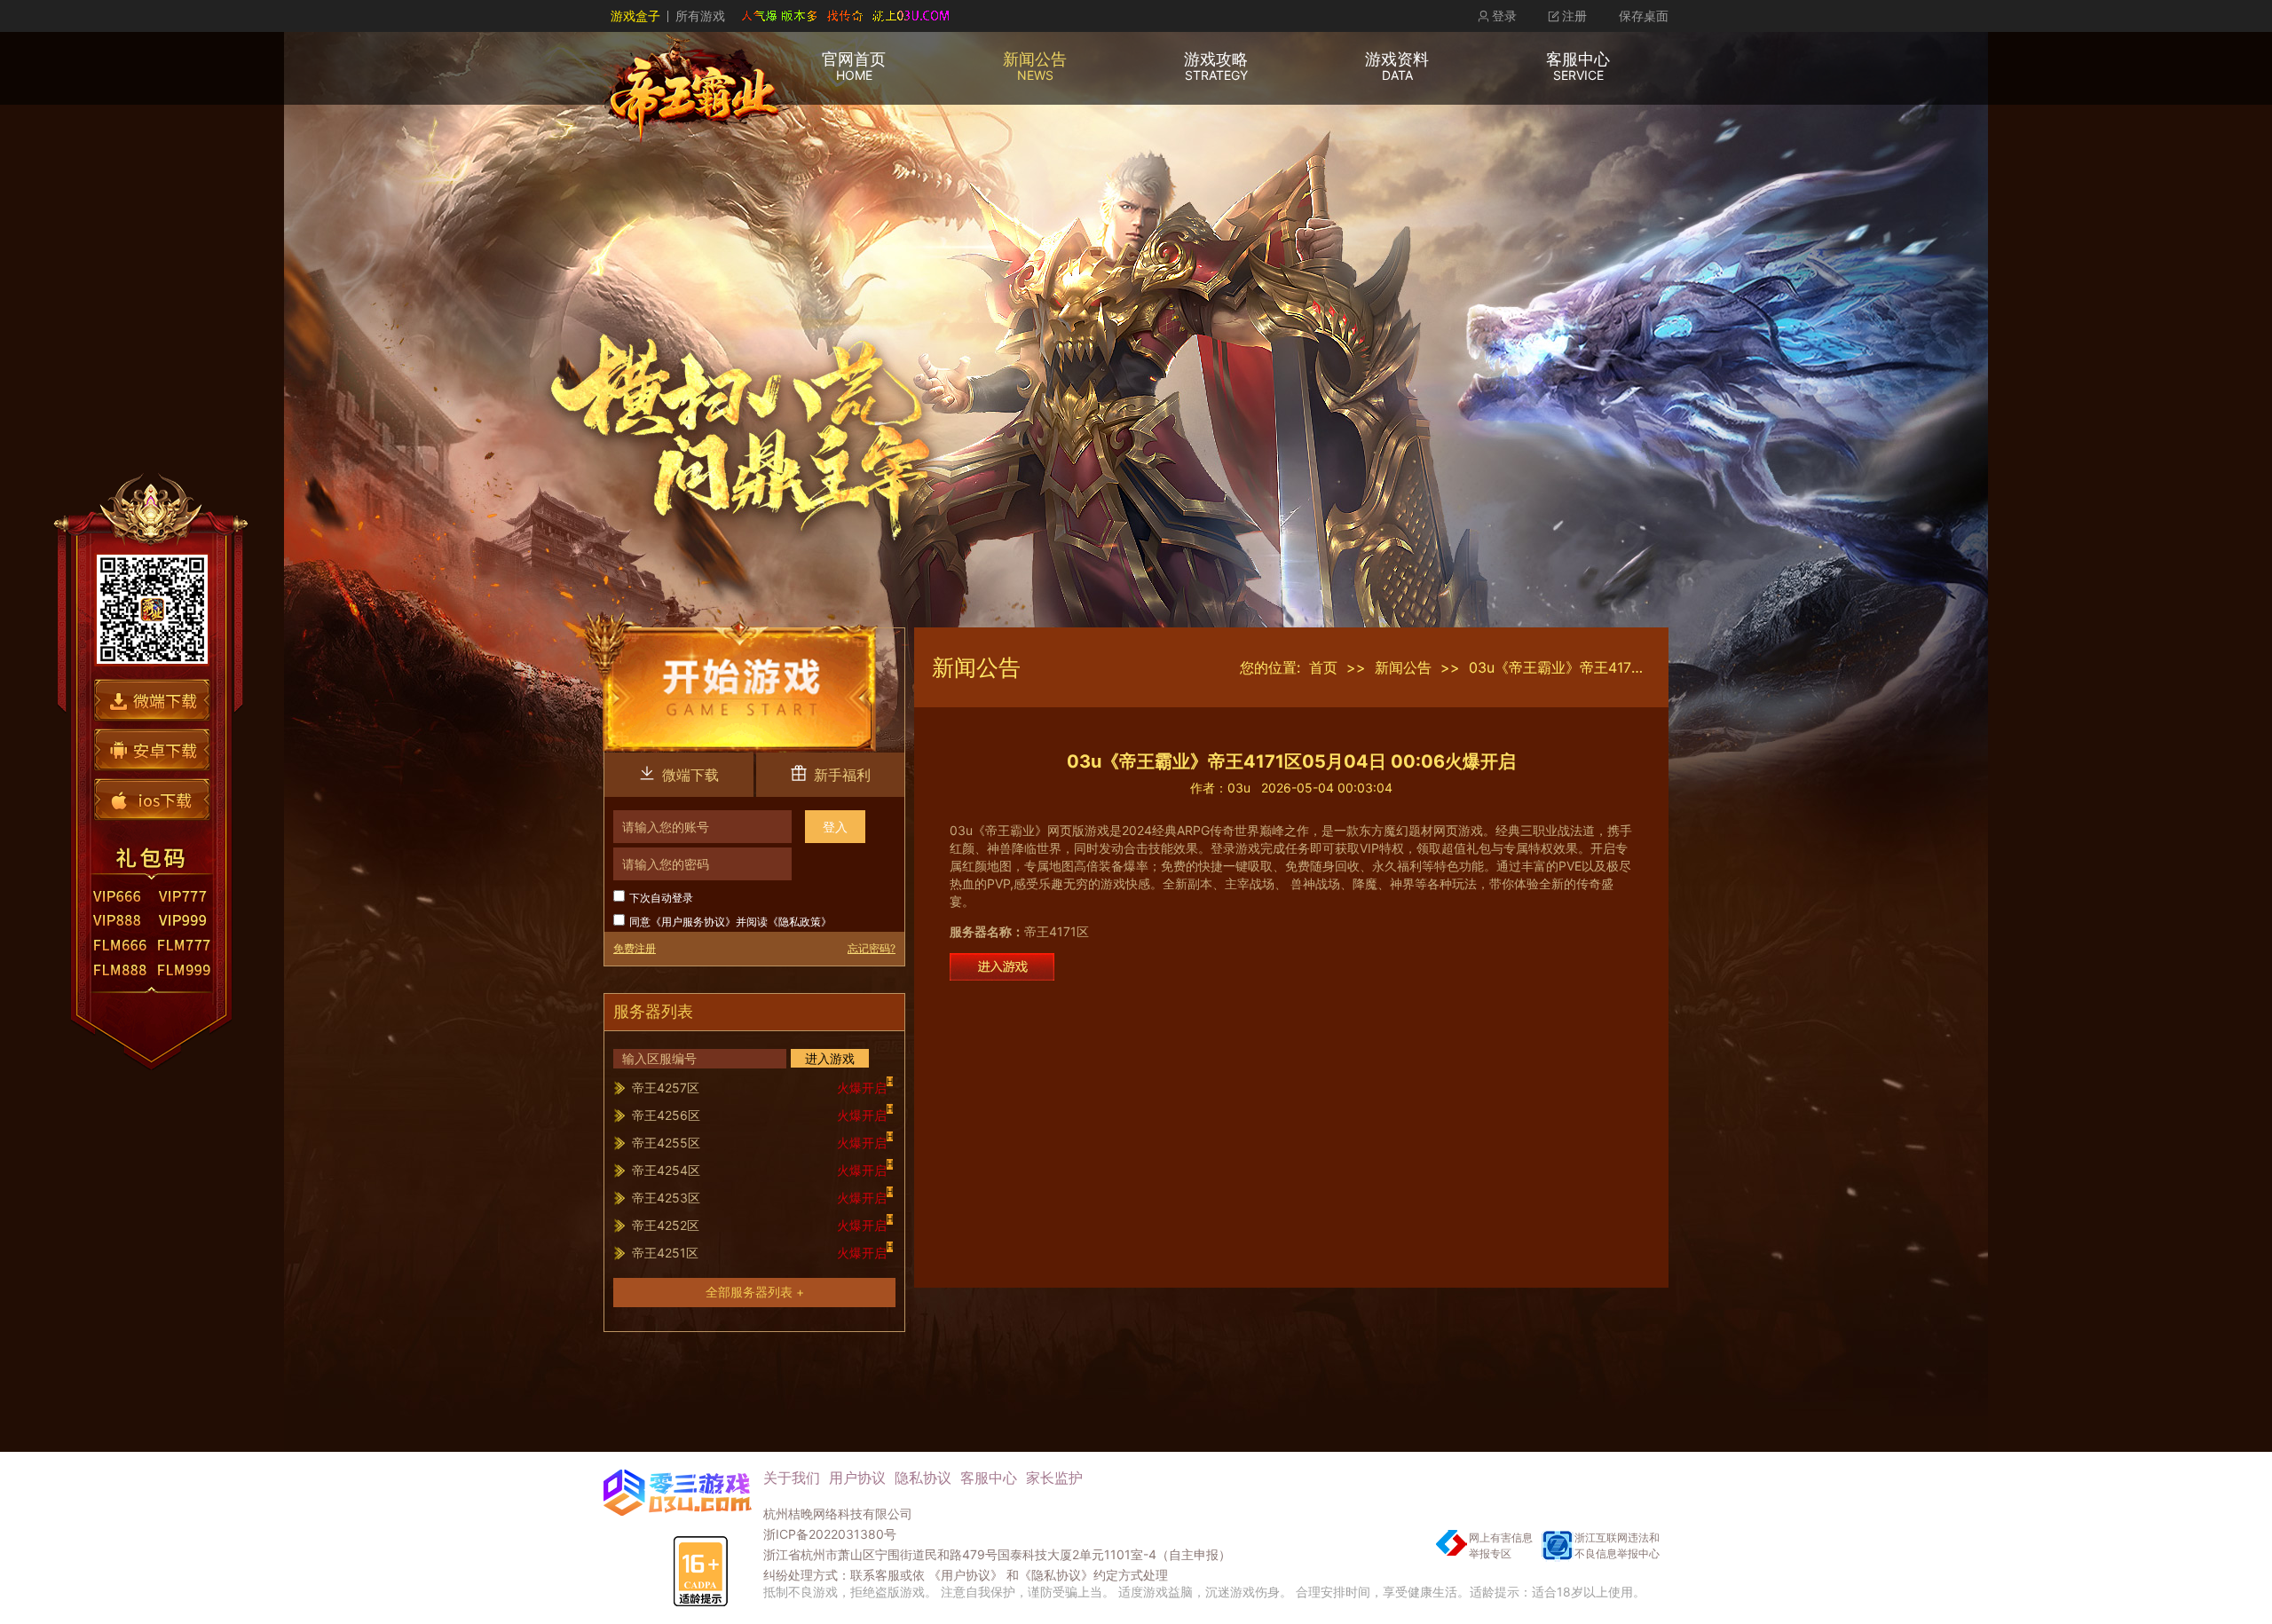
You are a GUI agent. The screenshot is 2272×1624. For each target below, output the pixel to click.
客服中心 (989, 1478)
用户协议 (857, 1478)
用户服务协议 (693, 922)
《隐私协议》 (1056, 1575)
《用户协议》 (966, 1575)
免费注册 (635, 948)
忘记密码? (872, 948)
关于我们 (792, 1478)
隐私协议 (923, 1478)
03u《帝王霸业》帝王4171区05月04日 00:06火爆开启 (1642, 667)
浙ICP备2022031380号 (830, 1534)
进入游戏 (830, 1058)
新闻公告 (1403, 667)
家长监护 (1054, 1478)
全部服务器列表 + (755, 1292)
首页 (1323, 667)
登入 (835, 827)
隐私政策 (800, 922)
